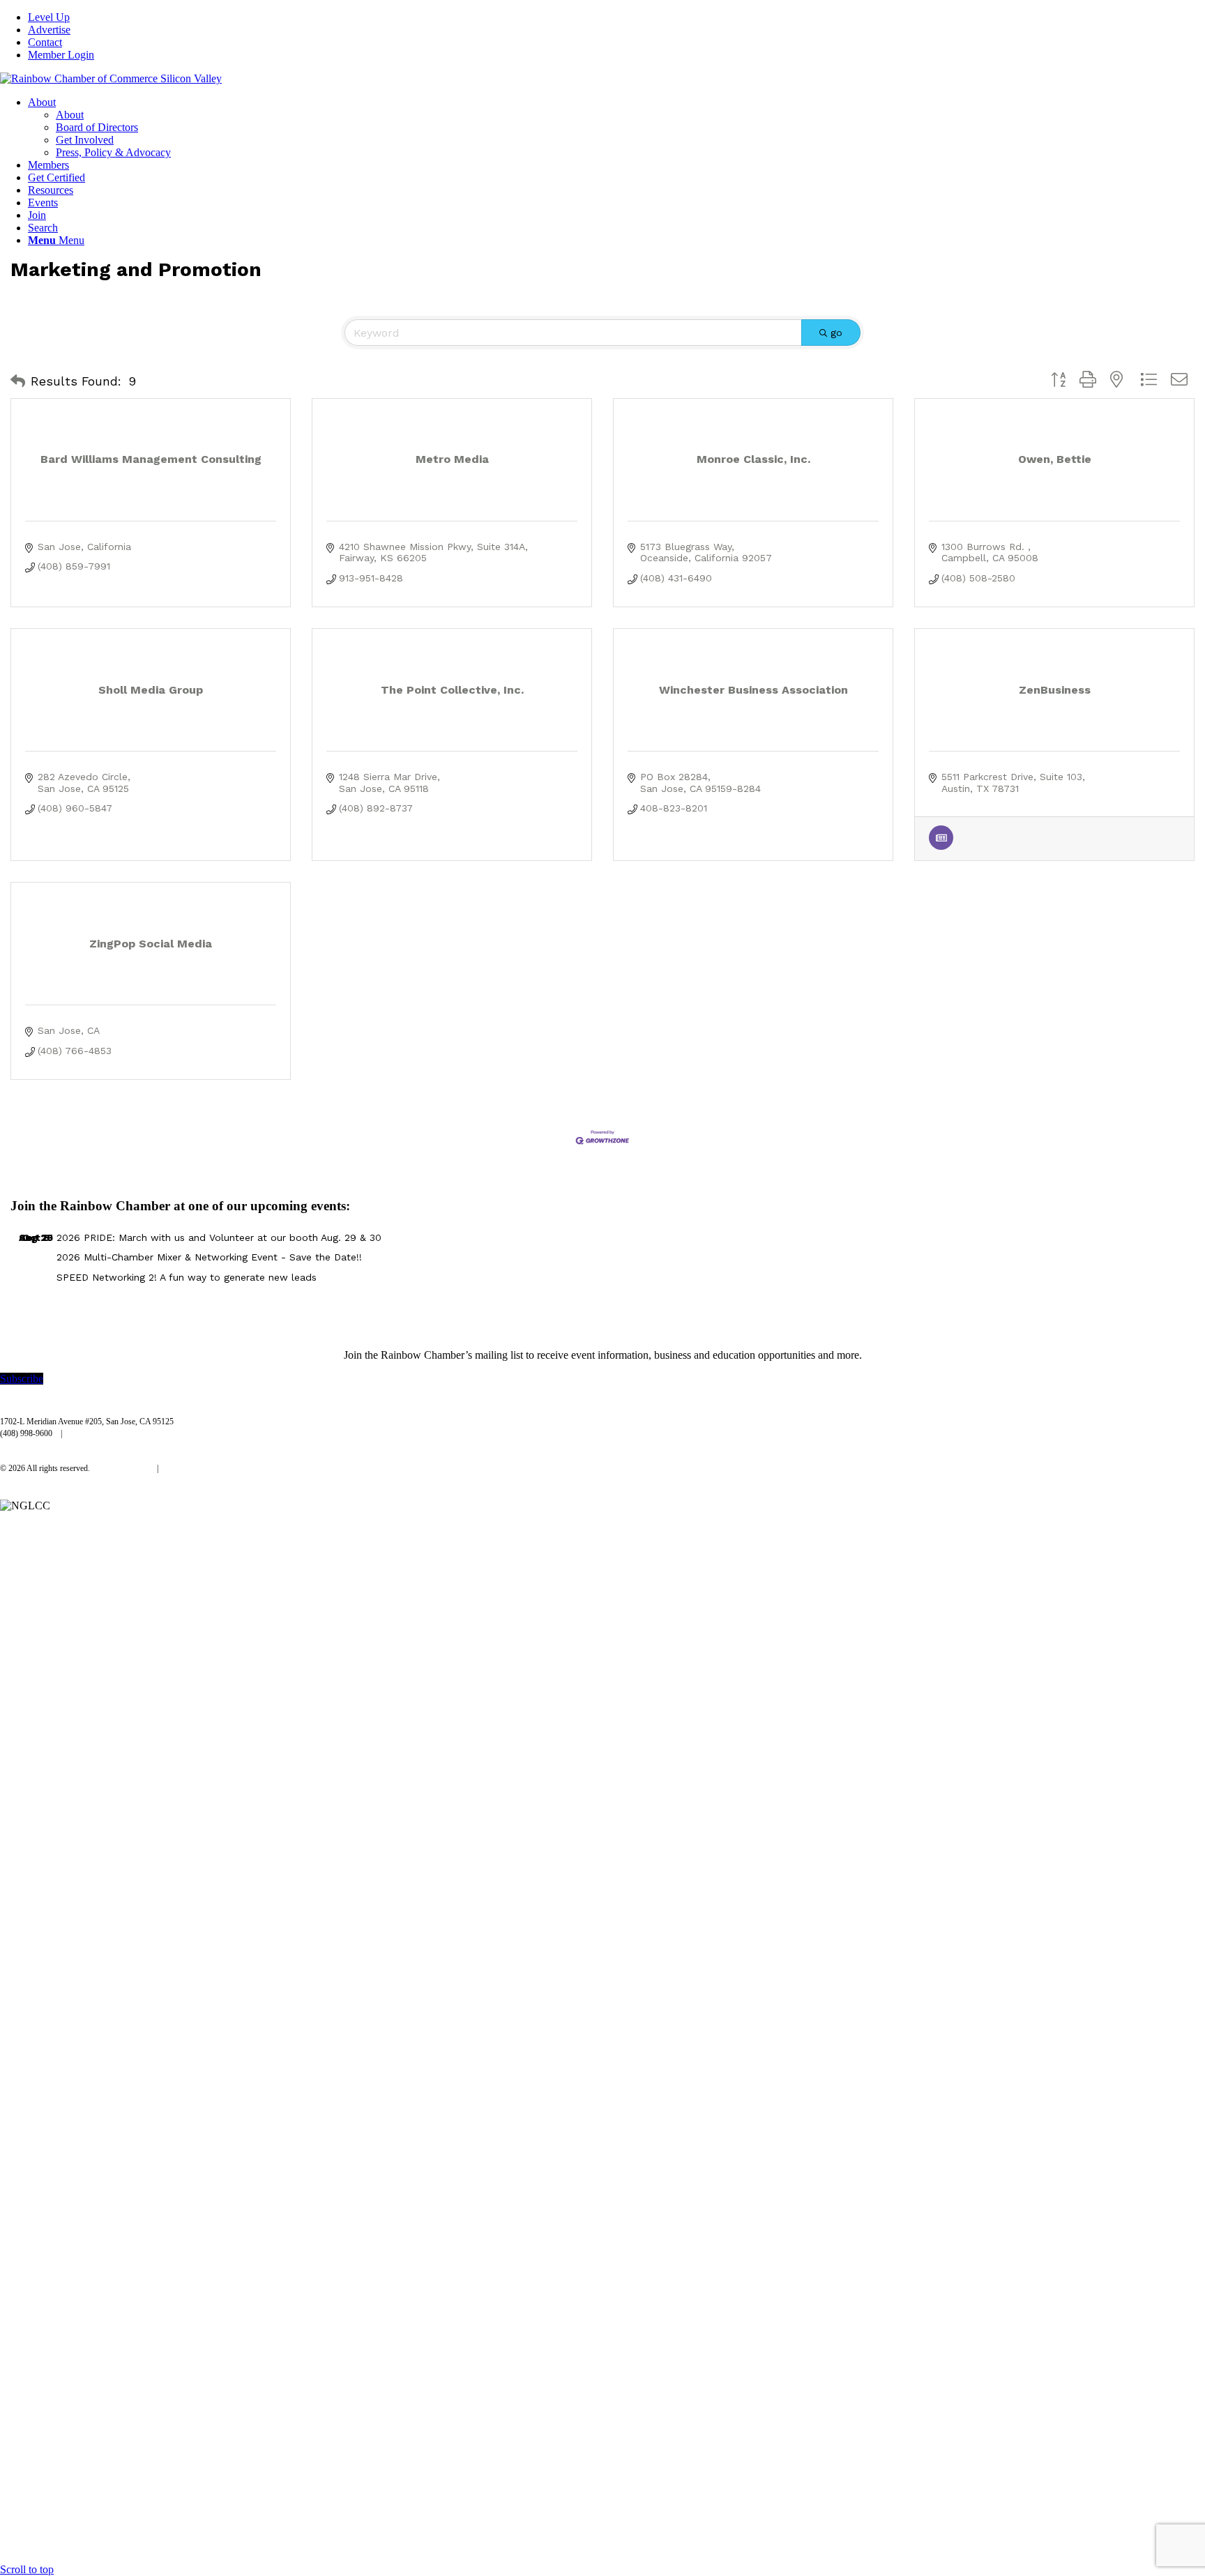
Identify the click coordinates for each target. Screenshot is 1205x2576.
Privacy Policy (124, 1468)
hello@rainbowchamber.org (116, 1433)
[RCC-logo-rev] (111, 78)
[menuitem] (616, 17)
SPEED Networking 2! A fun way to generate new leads (187, 1277)
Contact (45, 42)
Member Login (61, 55)
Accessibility (188, 1468)
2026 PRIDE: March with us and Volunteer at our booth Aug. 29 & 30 (219, 1237)
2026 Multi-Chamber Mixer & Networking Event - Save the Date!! (209, 1257)
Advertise (49, 30)
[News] (941, 846)
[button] (18, 381)
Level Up (49, 17)
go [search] (836, 333)
